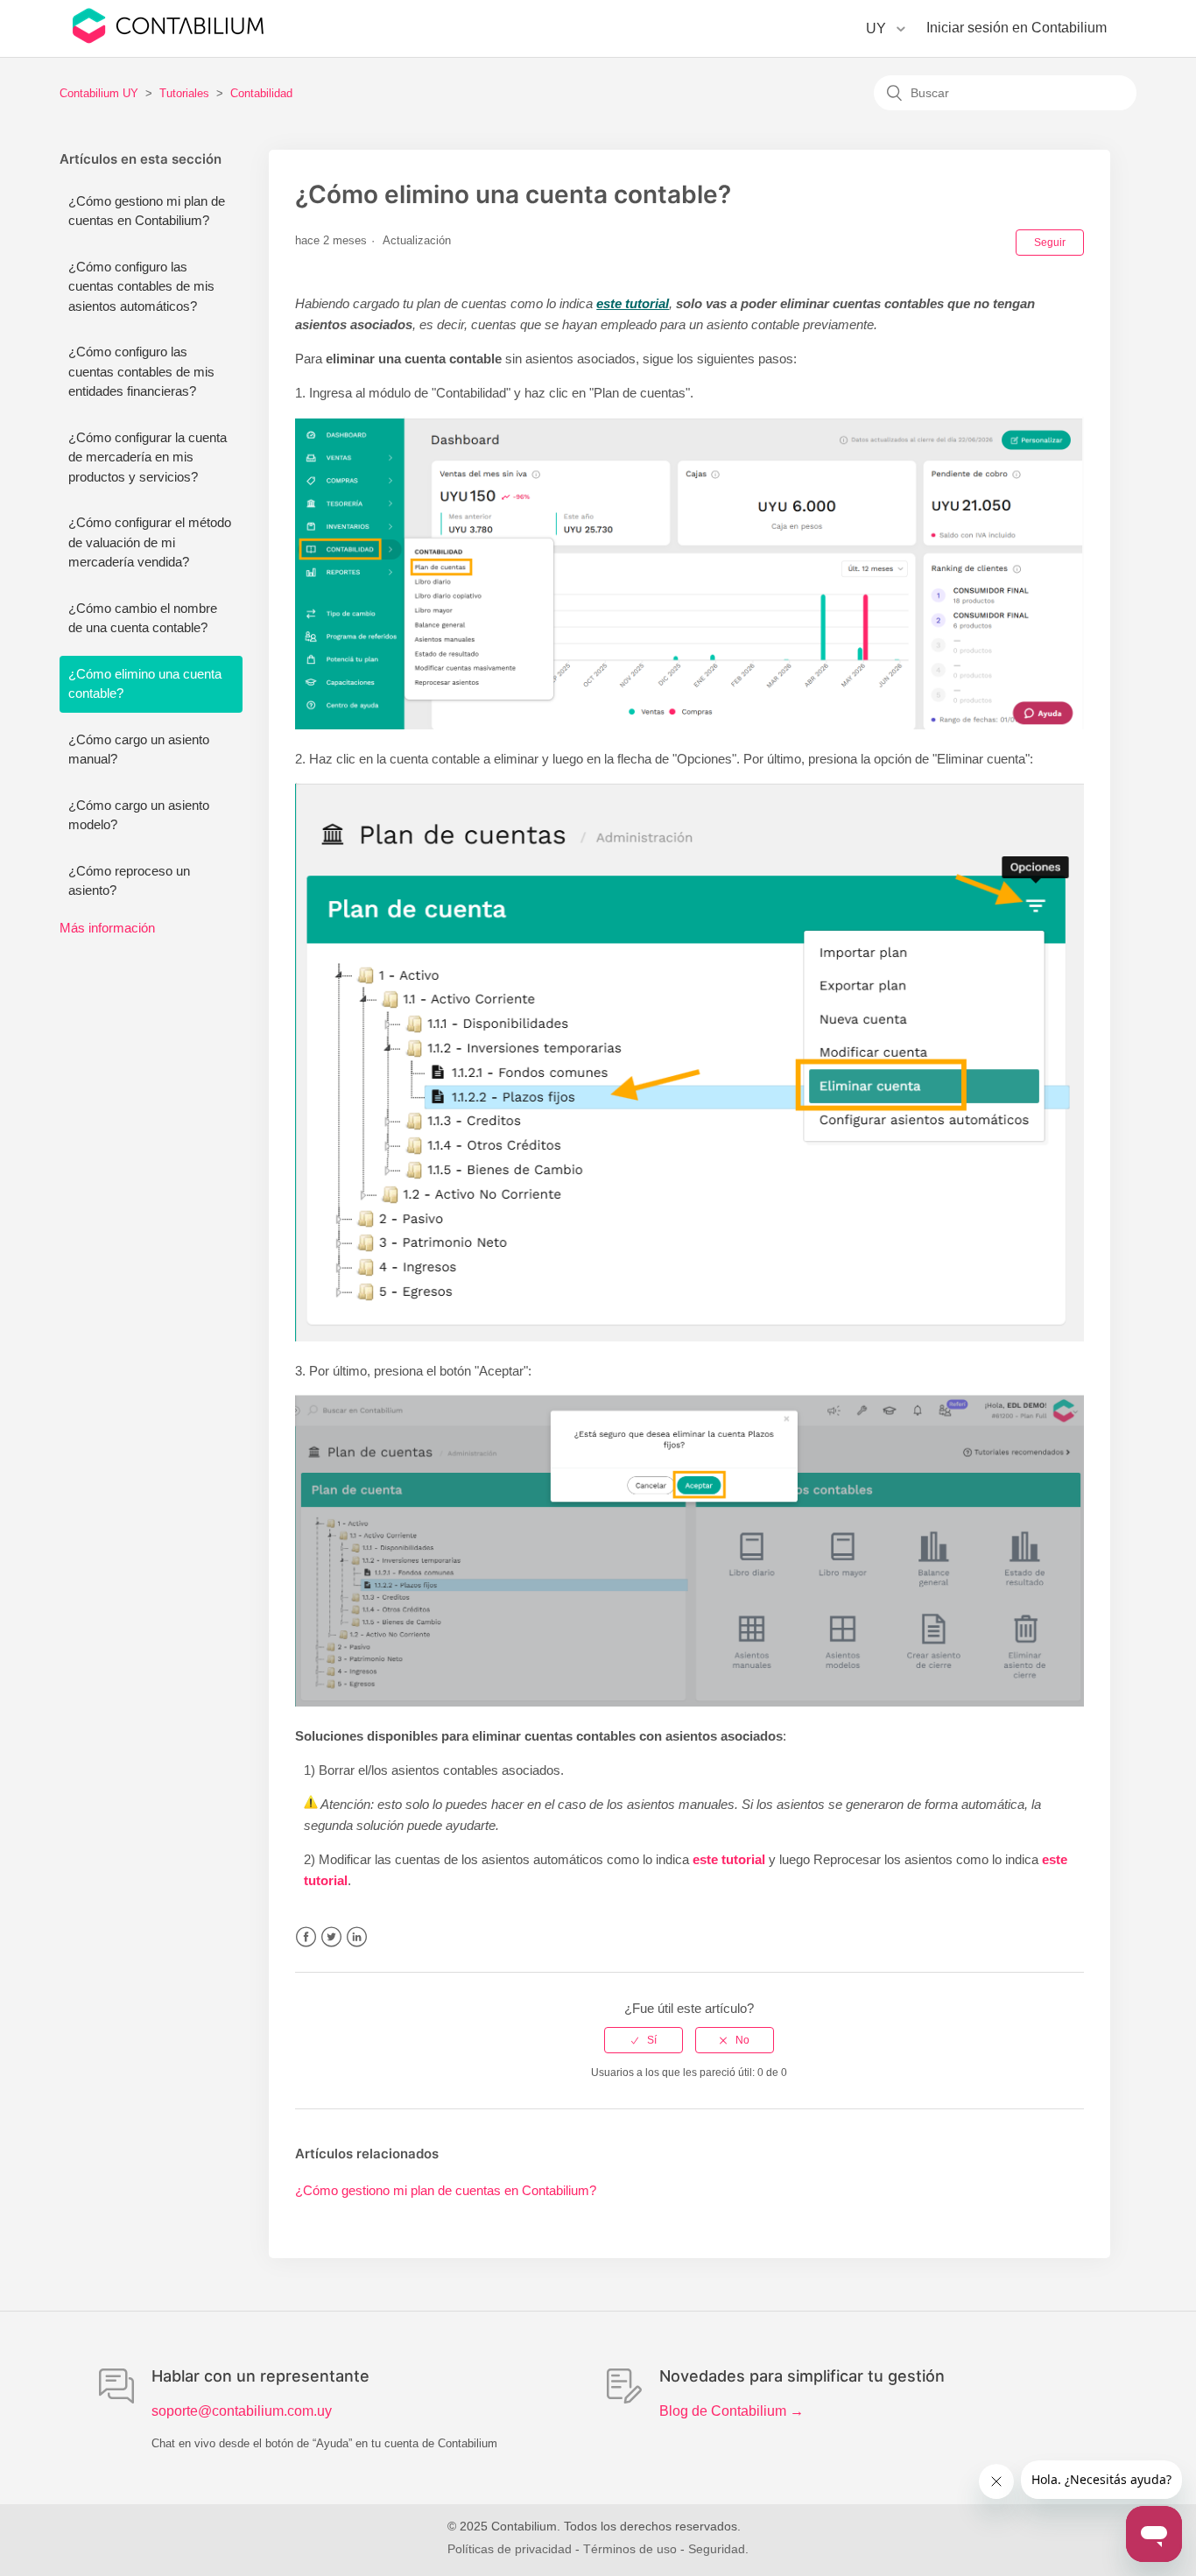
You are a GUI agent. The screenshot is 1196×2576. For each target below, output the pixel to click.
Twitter (331, 1937)
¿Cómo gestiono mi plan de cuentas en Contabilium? (147, 211)
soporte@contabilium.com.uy (242, 2411)
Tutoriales (184, 93)
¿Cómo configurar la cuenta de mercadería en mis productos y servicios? (148, 457)
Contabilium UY (99, 93)
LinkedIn (357, 1937)
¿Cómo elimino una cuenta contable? (145, 684)
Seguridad (717, 2549)
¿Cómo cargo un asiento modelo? (139, 815)
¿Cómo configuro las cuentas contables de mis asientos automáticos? (141, 286)
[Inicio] (168, 39)
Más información (107, 928)
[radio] (644, 2040)
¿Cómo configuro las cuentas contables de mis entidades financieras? (141, 371)
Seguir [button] (1050, 243)
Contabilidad (261, 93)
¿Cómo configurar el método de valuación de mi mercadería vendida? (150, 542)
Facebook (306, 1937)
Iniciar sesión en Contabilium (1017, 28)
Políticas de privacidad (510, 2549)
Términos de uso (630, 2549)
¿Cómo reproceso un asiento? (129, 881)
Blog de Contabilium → (732, 2411)
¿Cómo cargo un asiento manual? (139, 750)
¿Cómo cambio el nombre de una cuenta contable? (143, 618)
